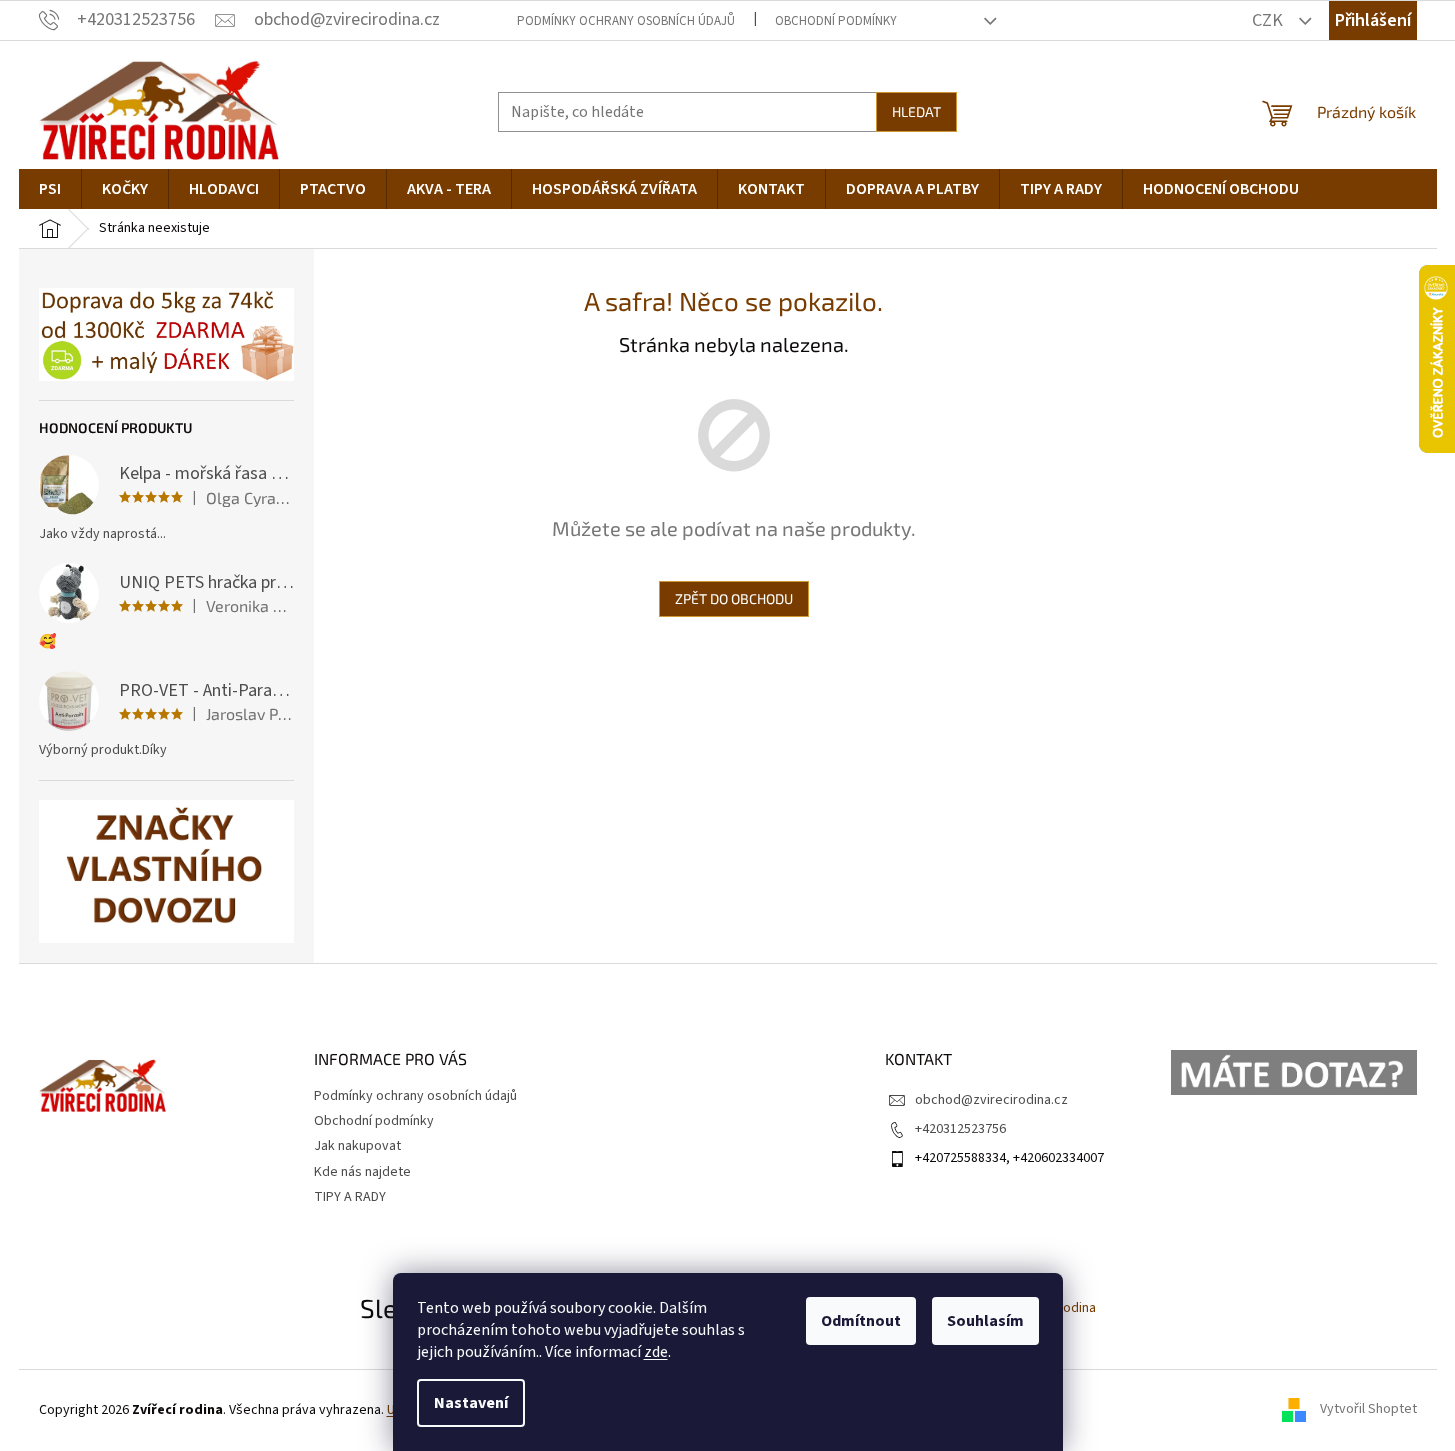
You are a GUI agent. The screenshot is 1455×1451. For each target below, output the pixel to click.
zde (656, 1352)
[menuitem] (50, 189)
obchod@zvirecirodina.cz (991, 1100)
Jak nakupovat (357, 1146)
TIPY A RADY (350, 1197)
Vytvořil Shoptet (1368, 1410)
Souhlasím (985, 1321)
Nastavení (471, 1403)
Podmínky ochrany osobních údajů (626, 21)
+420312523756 (960, 1129)
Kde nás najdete (362, 1172)
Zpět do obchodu (734, 598)
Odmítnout (861, 1321)
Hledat (916, 111)
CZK (1269, 20)
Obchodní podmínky (836, 21)
